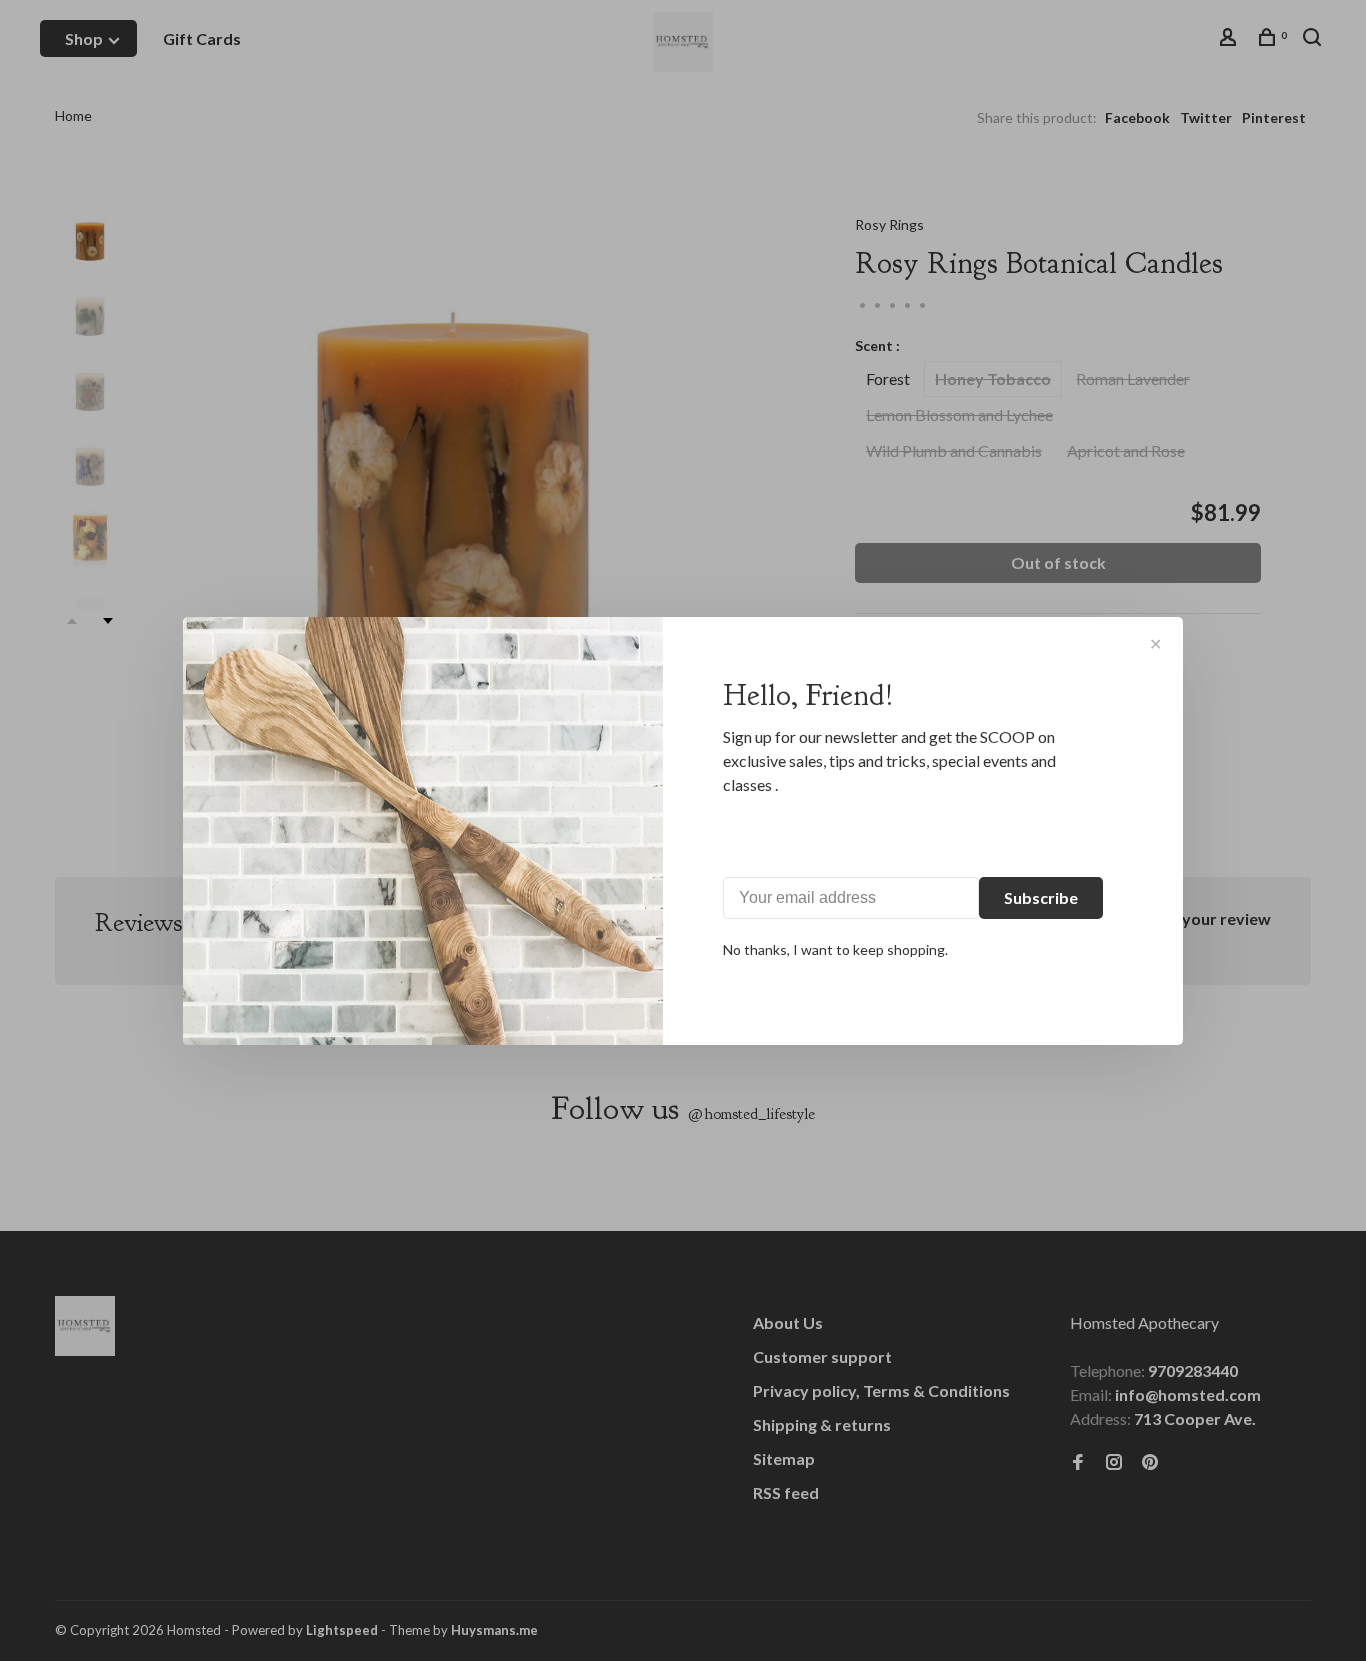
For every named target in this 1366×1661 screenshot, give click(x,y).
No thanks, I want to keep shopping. (835, 949)
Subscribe (1041, 897)
